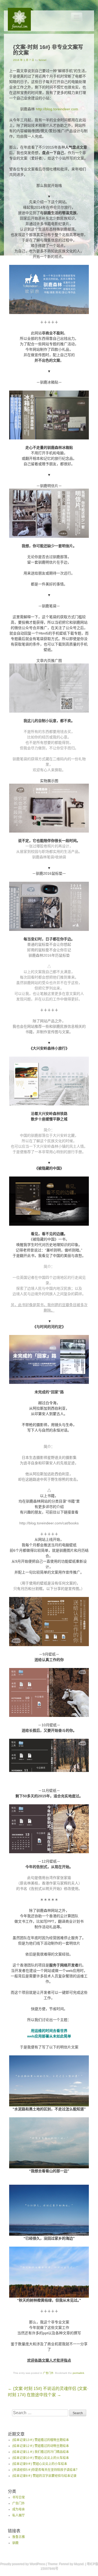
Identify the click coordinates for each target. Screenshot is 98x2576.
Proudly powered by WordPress (22, 2564)
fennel (42, 60)
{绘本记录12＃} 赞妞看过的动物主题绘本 (41, 2446)
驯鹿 (15, 2543)
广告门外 (48, 2373)
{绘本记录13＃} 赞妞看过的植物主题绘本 (41, 2440)
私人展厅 (19, 2515)
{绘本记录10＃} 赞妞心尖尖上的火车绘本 (41, 2458)
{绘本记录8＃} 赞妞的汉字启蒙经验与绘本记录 (44, 2476)
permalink (78, 2373)
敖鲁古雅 (19, 2537)
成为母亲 (19, 2509)
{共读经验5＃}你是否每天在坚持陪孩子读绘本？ (46, 2470)
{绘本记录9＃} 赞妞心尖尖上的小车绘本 (40, 2464)
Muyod (79, 2564)
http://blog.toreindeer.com (56, 109)
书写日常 (19, 2497)
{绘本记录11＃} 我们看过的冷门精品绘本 (41, 2452)
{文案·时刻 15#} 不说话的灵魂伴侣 (42, 2389)
